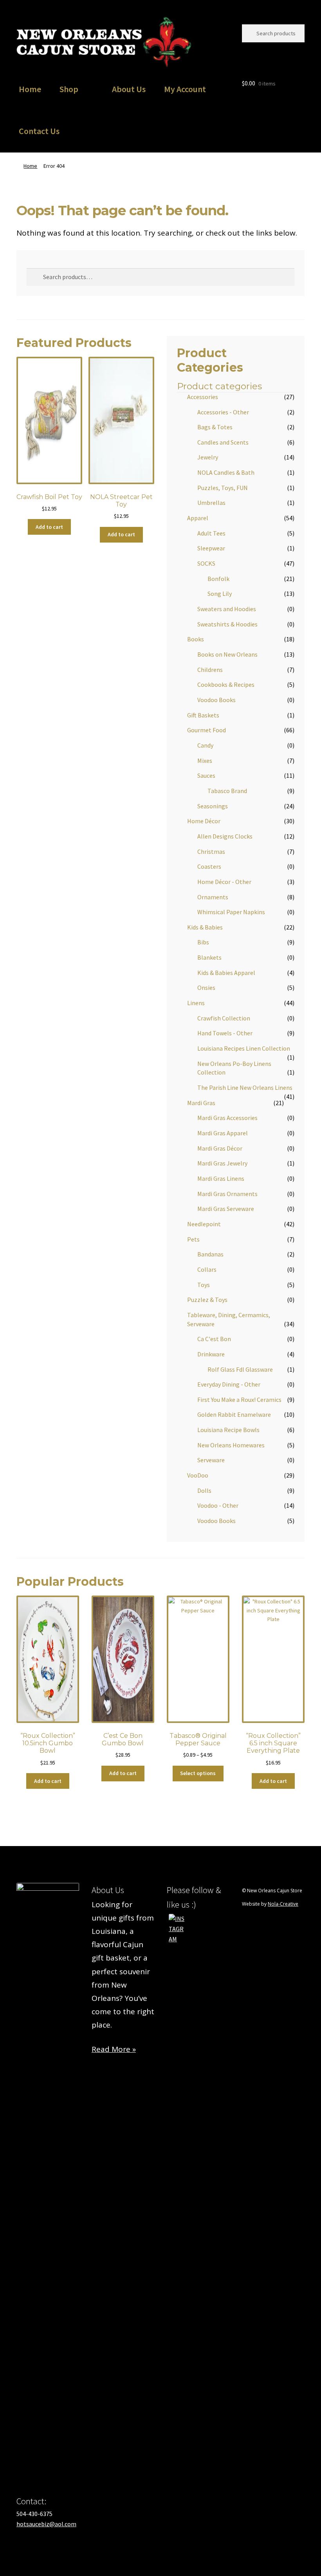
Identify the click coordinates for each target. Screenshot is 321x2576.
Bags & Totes (215, 427)
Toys (204, 1285)
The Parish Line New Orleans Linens (245, 1087)
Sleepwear (211, 548)
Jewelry (208, 457)
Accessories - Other (223, 412)
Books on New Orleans (227, 654)
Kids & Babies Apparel (226, 973)
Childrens (210, 670)
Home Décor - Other (224, 882)
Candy (205, 745)
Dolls (204, 1490)
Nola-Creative (283, 1904)
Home (30, 89)
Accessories (203, 397)
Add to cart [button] (49, 527)
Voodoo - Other (218, 1505)
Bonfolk (218, 579)
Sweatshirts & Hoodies (227, 624)
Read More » (114, 2049)
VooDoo (198, 1475)
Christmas (211, 851)
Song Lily (220, 594)
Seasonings (213, 806)
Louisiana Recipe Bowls (228, 1430)
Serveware (211, 1460)
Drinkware (211, 1354)
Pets (193, 1239)
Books (196, 639)
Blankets (209, 957)
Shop (69, 89)
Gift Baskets (203, 715)
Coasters (209, 866)
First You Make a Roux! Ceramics (239, 1400)
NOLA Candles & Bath (226, 472)
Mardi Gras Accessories (227, 1118)
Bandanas (210, 1254)
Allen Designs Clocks (225, 836)
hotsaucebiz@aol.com (46, 2524)
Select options (198, 1773)
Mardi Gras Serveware (226, 1209)
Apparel (198, 518)
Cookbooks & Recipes (226, 684)
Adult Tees (211, 533)
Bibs (203, 942)
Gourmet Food (206, 730)
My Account (185, 89)
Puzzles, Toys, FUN (223, 488)
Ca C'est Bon (214, 1339)
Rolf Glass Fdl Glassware (240, 1369)
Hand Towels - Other (225, 1033)
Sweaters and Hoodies (227, 609)
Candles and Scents (223, 442)
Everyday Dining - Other (229, 1384)
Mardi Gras (201, 1103)
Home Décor (204, 821)
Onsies (206, 988)
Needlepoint (204, 1224)
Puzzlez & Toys (207, 1300)
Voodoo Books (216, 700)
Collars (207, 1269)
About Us (129, 89)
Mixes (205, 761)
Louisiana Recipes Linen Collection (244, 1048)
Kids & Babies (205, 927)
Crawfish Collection (224, 1018)
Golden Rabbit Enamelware (234, 1414)
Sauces (206, 775)
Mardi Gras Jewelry (222, 1163)
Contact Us (39, 131)
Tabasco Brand (227, 791)
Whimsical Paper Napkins (231, 912)
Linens (196, 1003)
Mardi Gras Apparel (223, 1133)
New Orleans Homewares (231, 1445)
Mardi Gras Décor (220, 1148)
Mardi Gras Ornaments (227, 1194)
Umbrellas (211, 503)
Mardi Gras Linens (221, 1178)
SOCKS (206, 563)
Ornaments (213, 897)
